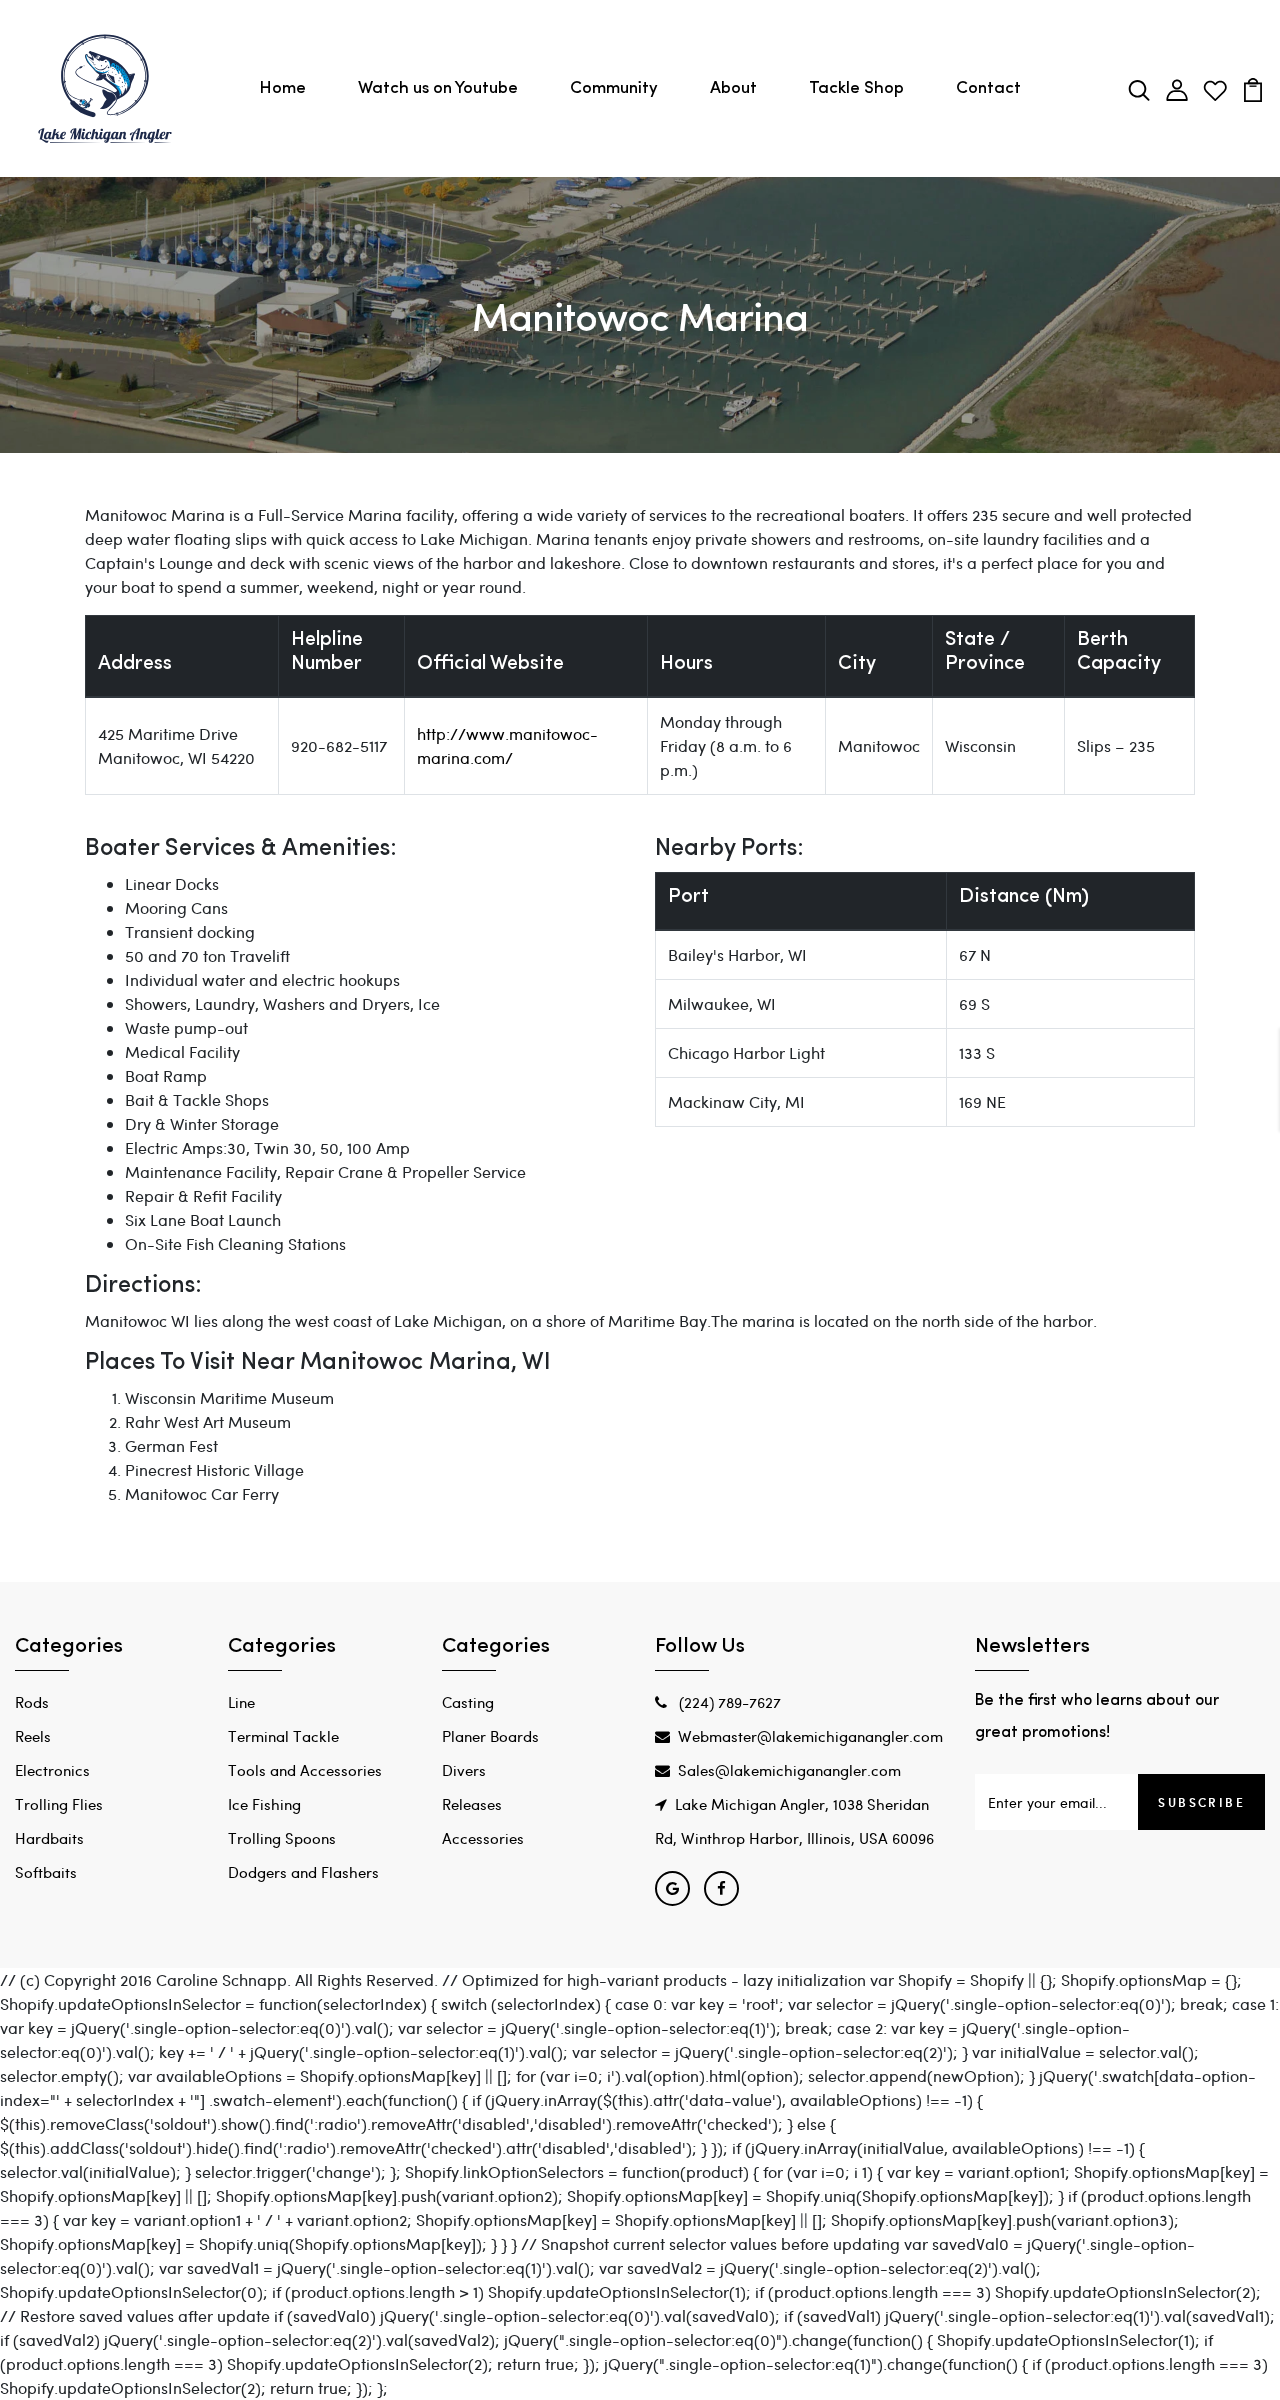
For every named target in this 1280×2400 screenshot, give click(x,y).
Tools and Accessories (305, 1770)
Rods (32, 1702)
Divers (464, 1770)
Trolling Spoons (282, 1838)
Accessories (483, 1838)
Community (614, 88)
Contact (988, 88)
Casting (468, 1702)
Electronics (52, 1770)
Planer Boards (490, 1736)
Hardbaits (49, 1838)
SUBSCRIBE (1201, 1802)
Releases (472, 1804)
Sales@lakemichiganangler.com (789, 1770)
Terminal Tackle (283, 1736)
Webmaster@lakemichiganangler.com (810, 1736)
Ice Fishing (264, 1804)
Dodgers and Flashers (303, 1872)
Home (282, 88)
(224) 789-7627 (728, 1702)
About (733, 88)
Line (241, 1702)
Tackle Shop (856, 88)
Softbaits (46, 1872)
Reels (33, 1736)
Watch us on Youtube (438, 88)
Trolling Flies (59, 1804)
